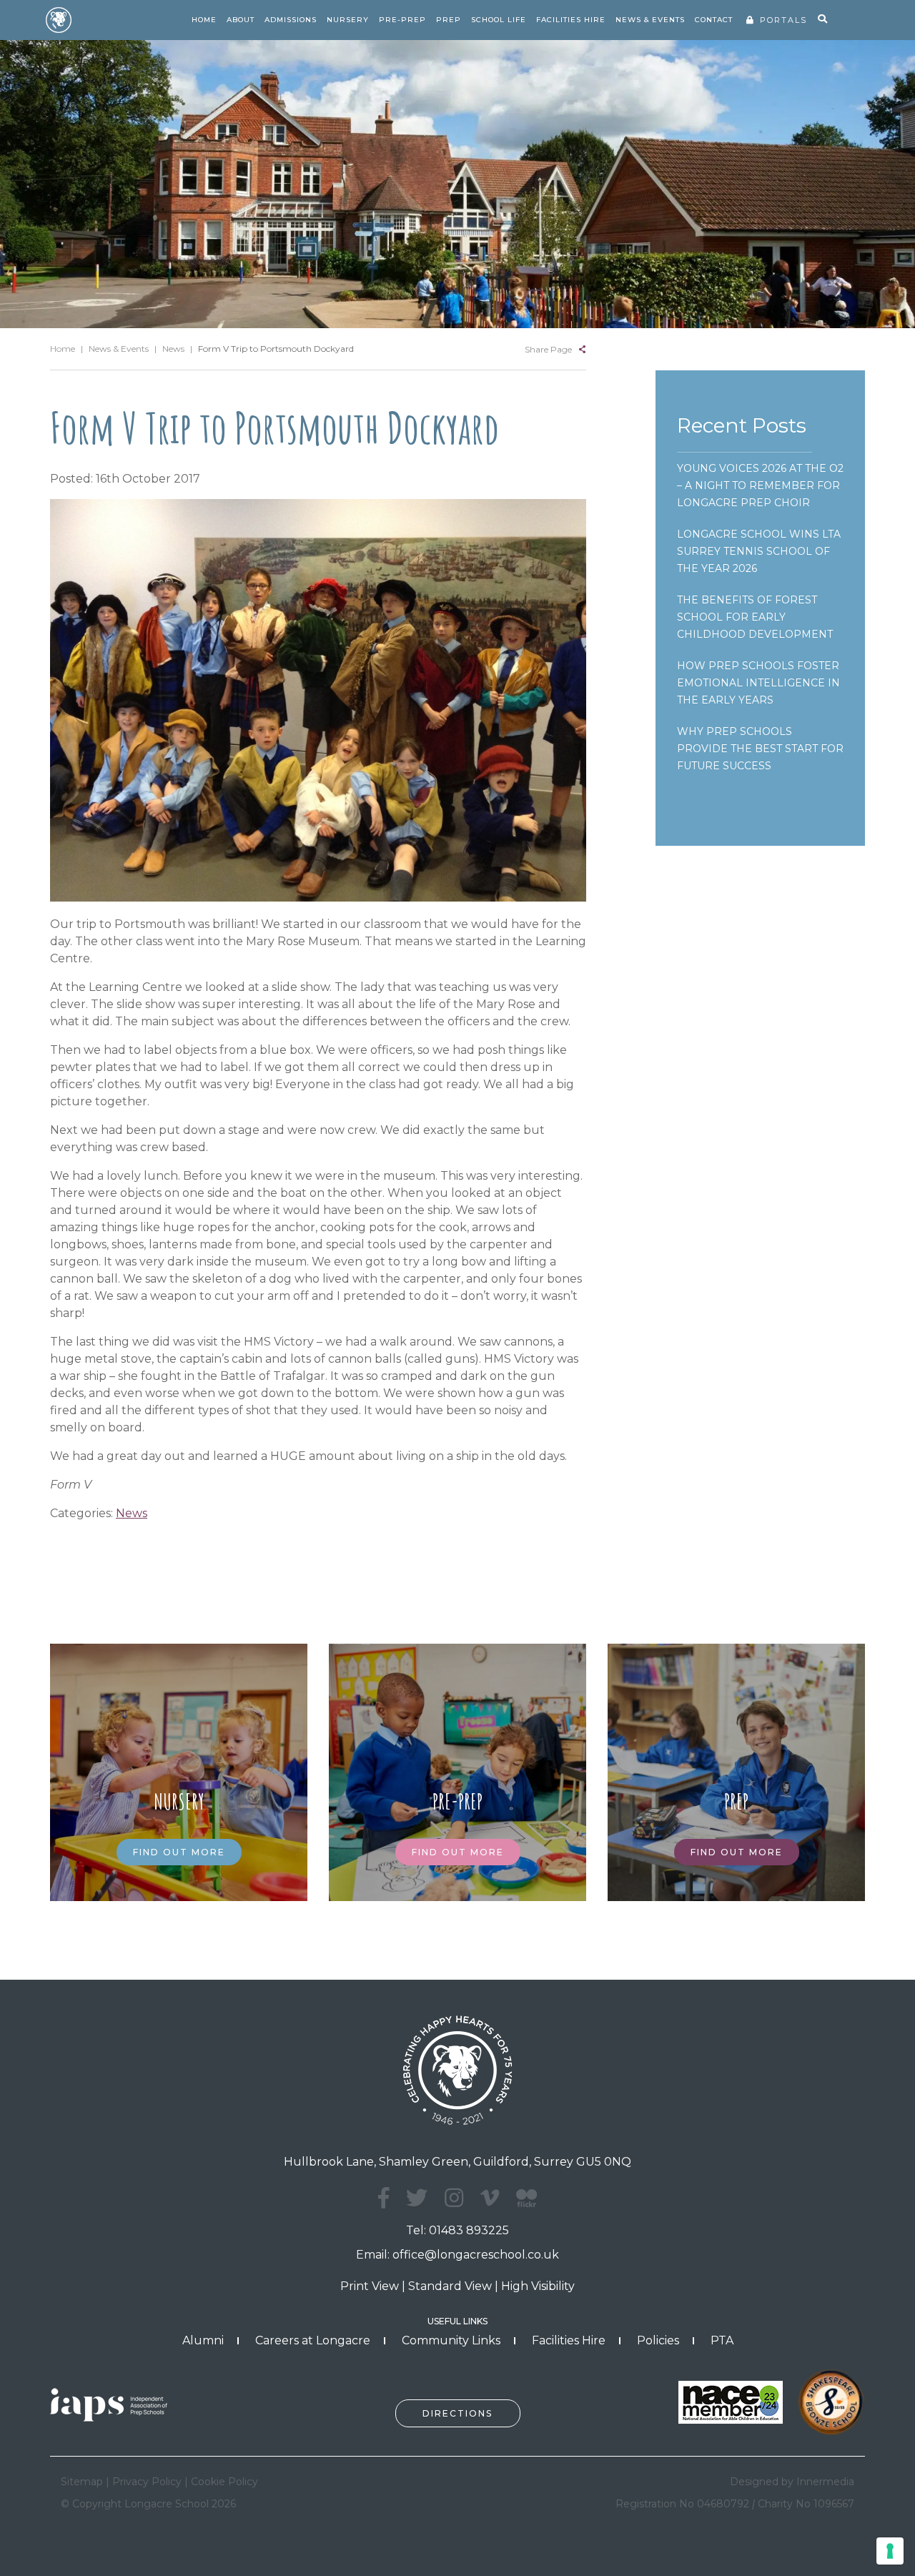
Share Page (548, 349)
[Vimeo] (490, 2198)
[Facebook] (384, 2198)
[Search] (822, 19)
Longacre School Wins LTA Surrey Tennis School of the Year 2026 (759, 551)
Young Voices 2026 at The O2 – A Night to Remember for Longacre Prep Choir (760, 485)
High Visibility (538, 2286)
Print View (370, 2286)
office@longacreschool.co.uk (476, 2255)
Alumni (203, 2340)
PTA (722, 2340)
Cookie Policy (224, 2482)
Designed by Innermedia (792, 2482)
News (132, 1513)
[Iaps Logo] (114, 2404)
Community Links (451, 2340)
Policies (658, 2340)
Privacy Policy (147, 2482)
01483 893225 (469, 2230)
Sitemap (82, 2482)
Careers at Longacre (313, 2340)
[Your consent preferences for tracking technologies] (890, 2551)
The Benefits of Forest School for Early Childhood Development (755, 617)
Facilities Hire (569, 2340)
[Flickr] (526, 2206)
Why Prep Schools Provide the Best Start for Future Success (760, 749)
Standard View (450, 2286)
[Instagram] (454, 2198)
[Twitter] (417, 2198)
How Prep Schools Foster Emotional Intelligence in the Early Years (758, 683)
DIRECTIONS (457, 2413)
